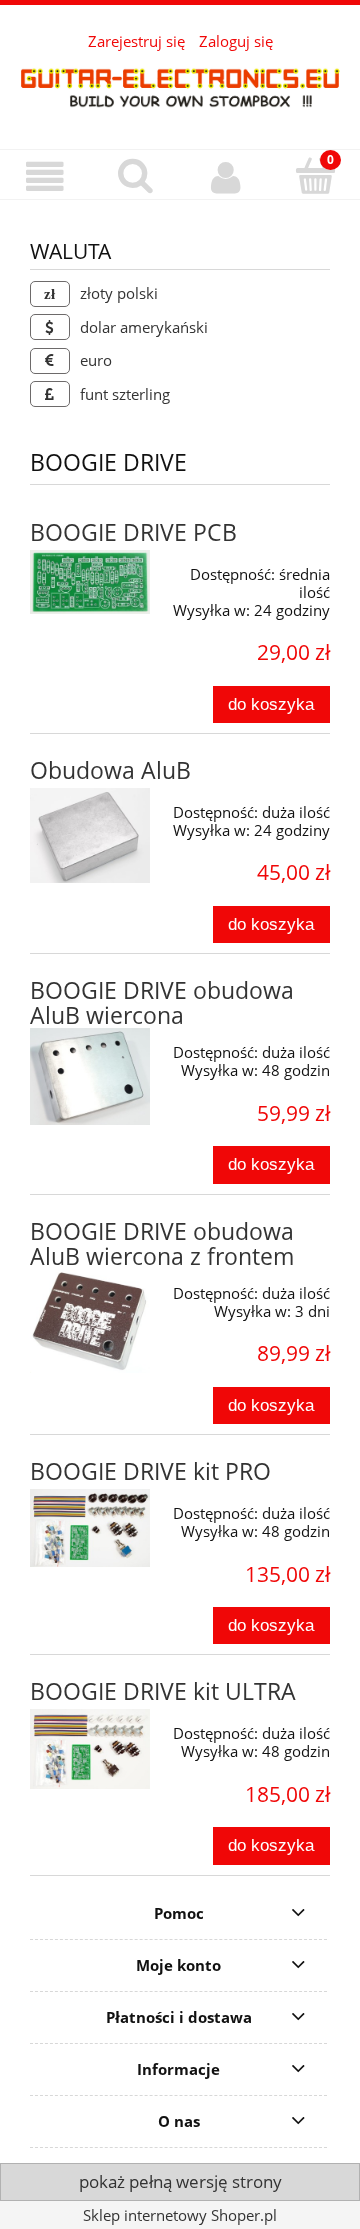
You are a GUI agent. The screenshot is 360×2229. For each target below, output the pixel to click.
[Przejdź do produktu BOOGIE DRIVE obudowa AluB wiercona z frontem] (90, 1321)
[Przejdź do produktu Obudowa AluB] (90, 835)
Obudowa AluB (110, 770)
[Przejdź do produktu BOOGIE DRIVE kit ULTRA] (90, 1749)
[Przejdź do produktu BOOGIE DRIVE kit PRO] (90, 1528)
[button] (45, 177)
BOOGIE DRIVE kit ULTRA (163, 1691)
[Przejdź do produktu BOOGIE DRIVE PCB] (90, 582)
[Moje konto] (225, 177)
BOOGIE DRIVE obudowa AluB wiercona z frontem (162, 1244)
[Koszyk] (315, 175)
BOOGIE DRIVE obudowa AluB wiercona (162, 1003)
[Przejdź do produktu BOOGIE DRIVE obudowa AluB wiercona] (90, 1076)
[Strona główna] (180, 86)
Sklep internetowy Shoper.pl (180, 2215)
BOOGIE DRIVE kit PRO (150, 1471)
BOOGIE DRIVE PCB (133, 532)
